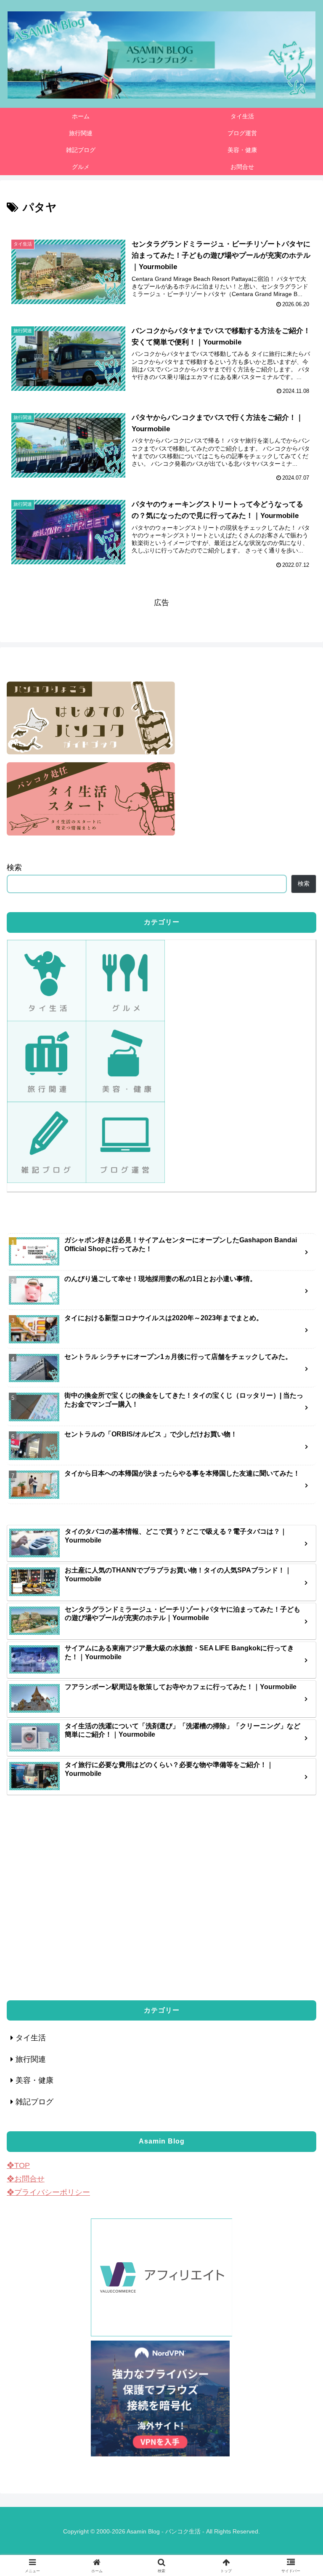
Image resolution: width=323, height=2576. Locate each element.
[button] (298, 1686)
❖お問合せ (26, 2179)
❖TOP (18, 2165)
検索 (14, 868)
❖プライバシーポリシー (48, 2192)
